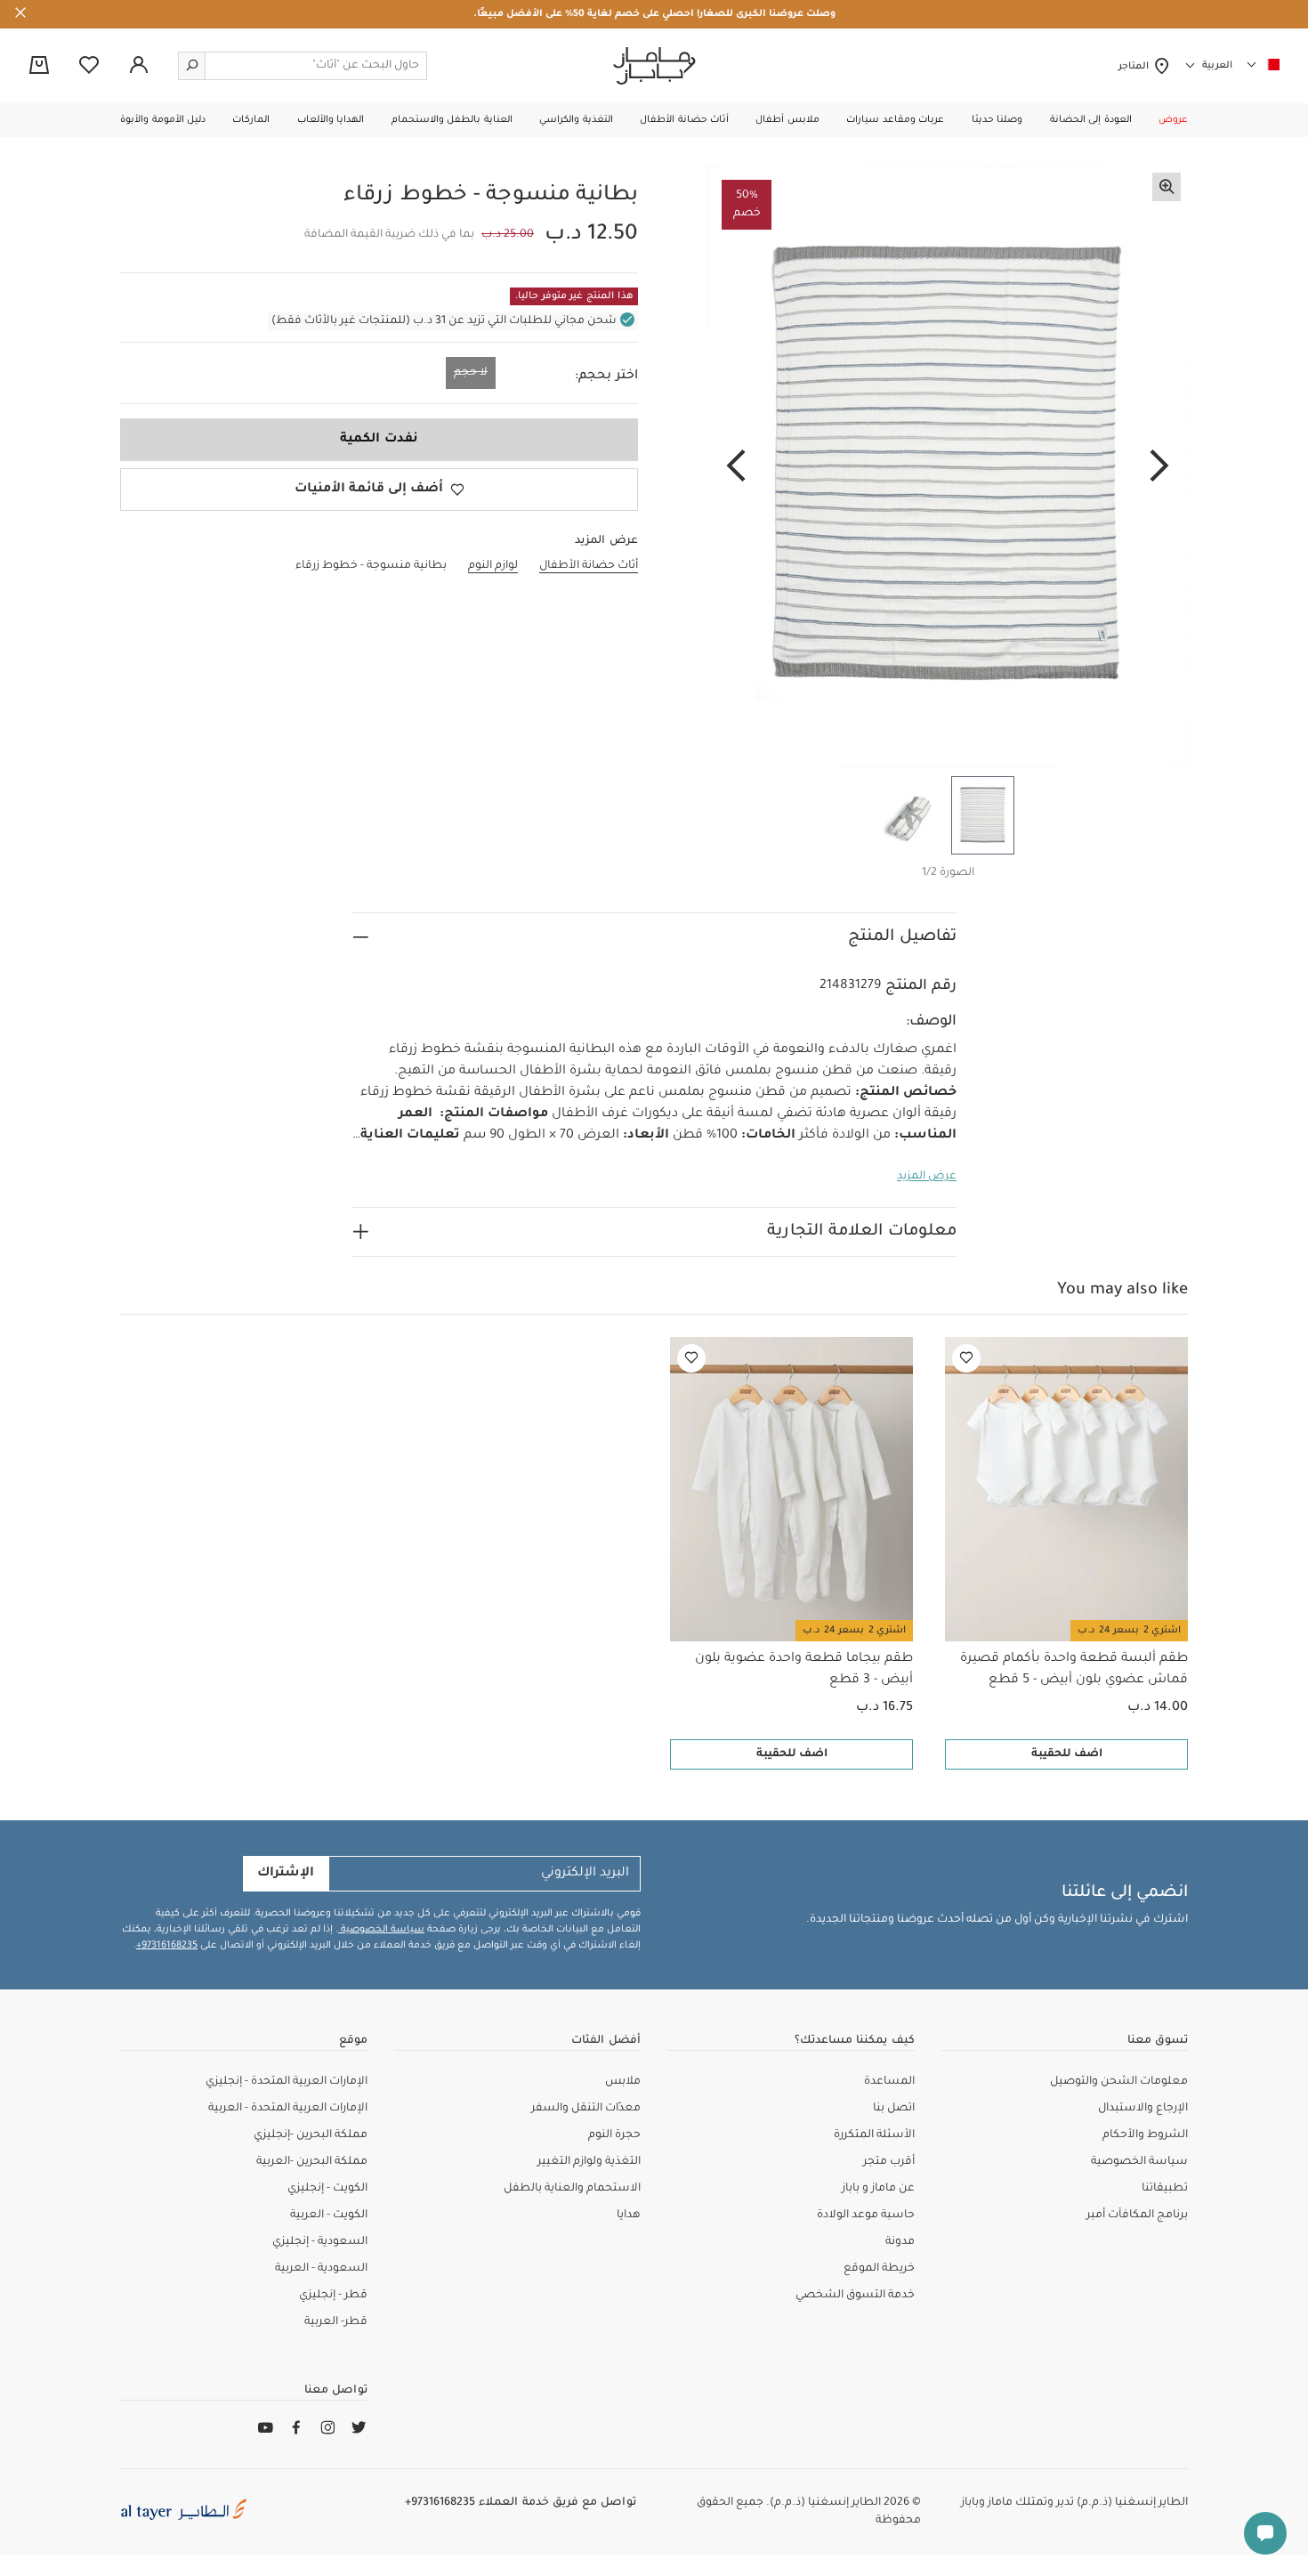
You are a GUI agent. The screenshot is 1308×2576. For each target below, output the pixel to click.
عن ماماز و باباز (878, 2189)
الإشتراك (286, 1874)
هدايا (629, 2216)
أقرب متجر (889, 2162)
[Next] (736, 467)
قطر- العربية (336, 2322)
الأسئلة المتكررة (874, 2135)
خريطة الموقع (879, 2269)
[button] (1173, 120)
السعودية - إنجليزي (320, 2242)
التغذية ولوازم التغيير (589, 2162)
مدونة (900, 2242)
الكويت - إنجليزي (327, 2189)
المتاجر (1136, 67)
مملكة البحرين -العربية (312, 2162)
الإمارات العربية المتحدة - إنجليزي (287, 2082)
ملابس (623, 2082)
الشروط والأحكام (1145, 2135)
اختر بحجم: (606, 377)
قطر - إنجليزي (333, 2296)
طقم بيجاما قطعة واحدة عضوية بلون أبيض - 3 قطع (804, 1670)
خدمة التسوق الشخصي (855, 2296)
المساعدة (889, 2082)
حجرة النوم (614, 2135)
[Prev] (1159, 467)
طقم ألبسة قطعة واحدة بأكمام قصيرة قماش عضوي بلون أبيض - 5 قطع (1074, 1670)
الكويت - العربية (329, 2216)
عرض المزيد (927, 1177)
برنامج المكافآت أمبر (1137, 2216)
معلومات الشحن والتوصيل (1119, 2082)
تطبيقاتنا (1165, 2189)
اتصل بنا (894, 2109)
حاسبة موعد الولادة (866, 2216)
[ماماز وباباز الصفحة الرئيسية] (654, 66)
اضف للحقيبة (1067, 1754)
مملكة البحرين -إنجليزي (311, 2135)
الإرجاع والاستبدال (1143, 2109)
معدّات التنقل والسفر (586, 2109)
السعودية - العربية (321, 2269)
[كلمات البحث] (192, 66)
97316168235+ (167, 1946)
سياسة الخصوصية (381, 1930)
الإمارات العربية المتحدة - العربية (288, 2109)
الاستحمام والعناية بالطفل (572, 2189)
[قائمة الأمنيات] (966, 1358)
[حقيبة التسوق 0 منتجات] (39, 67)
